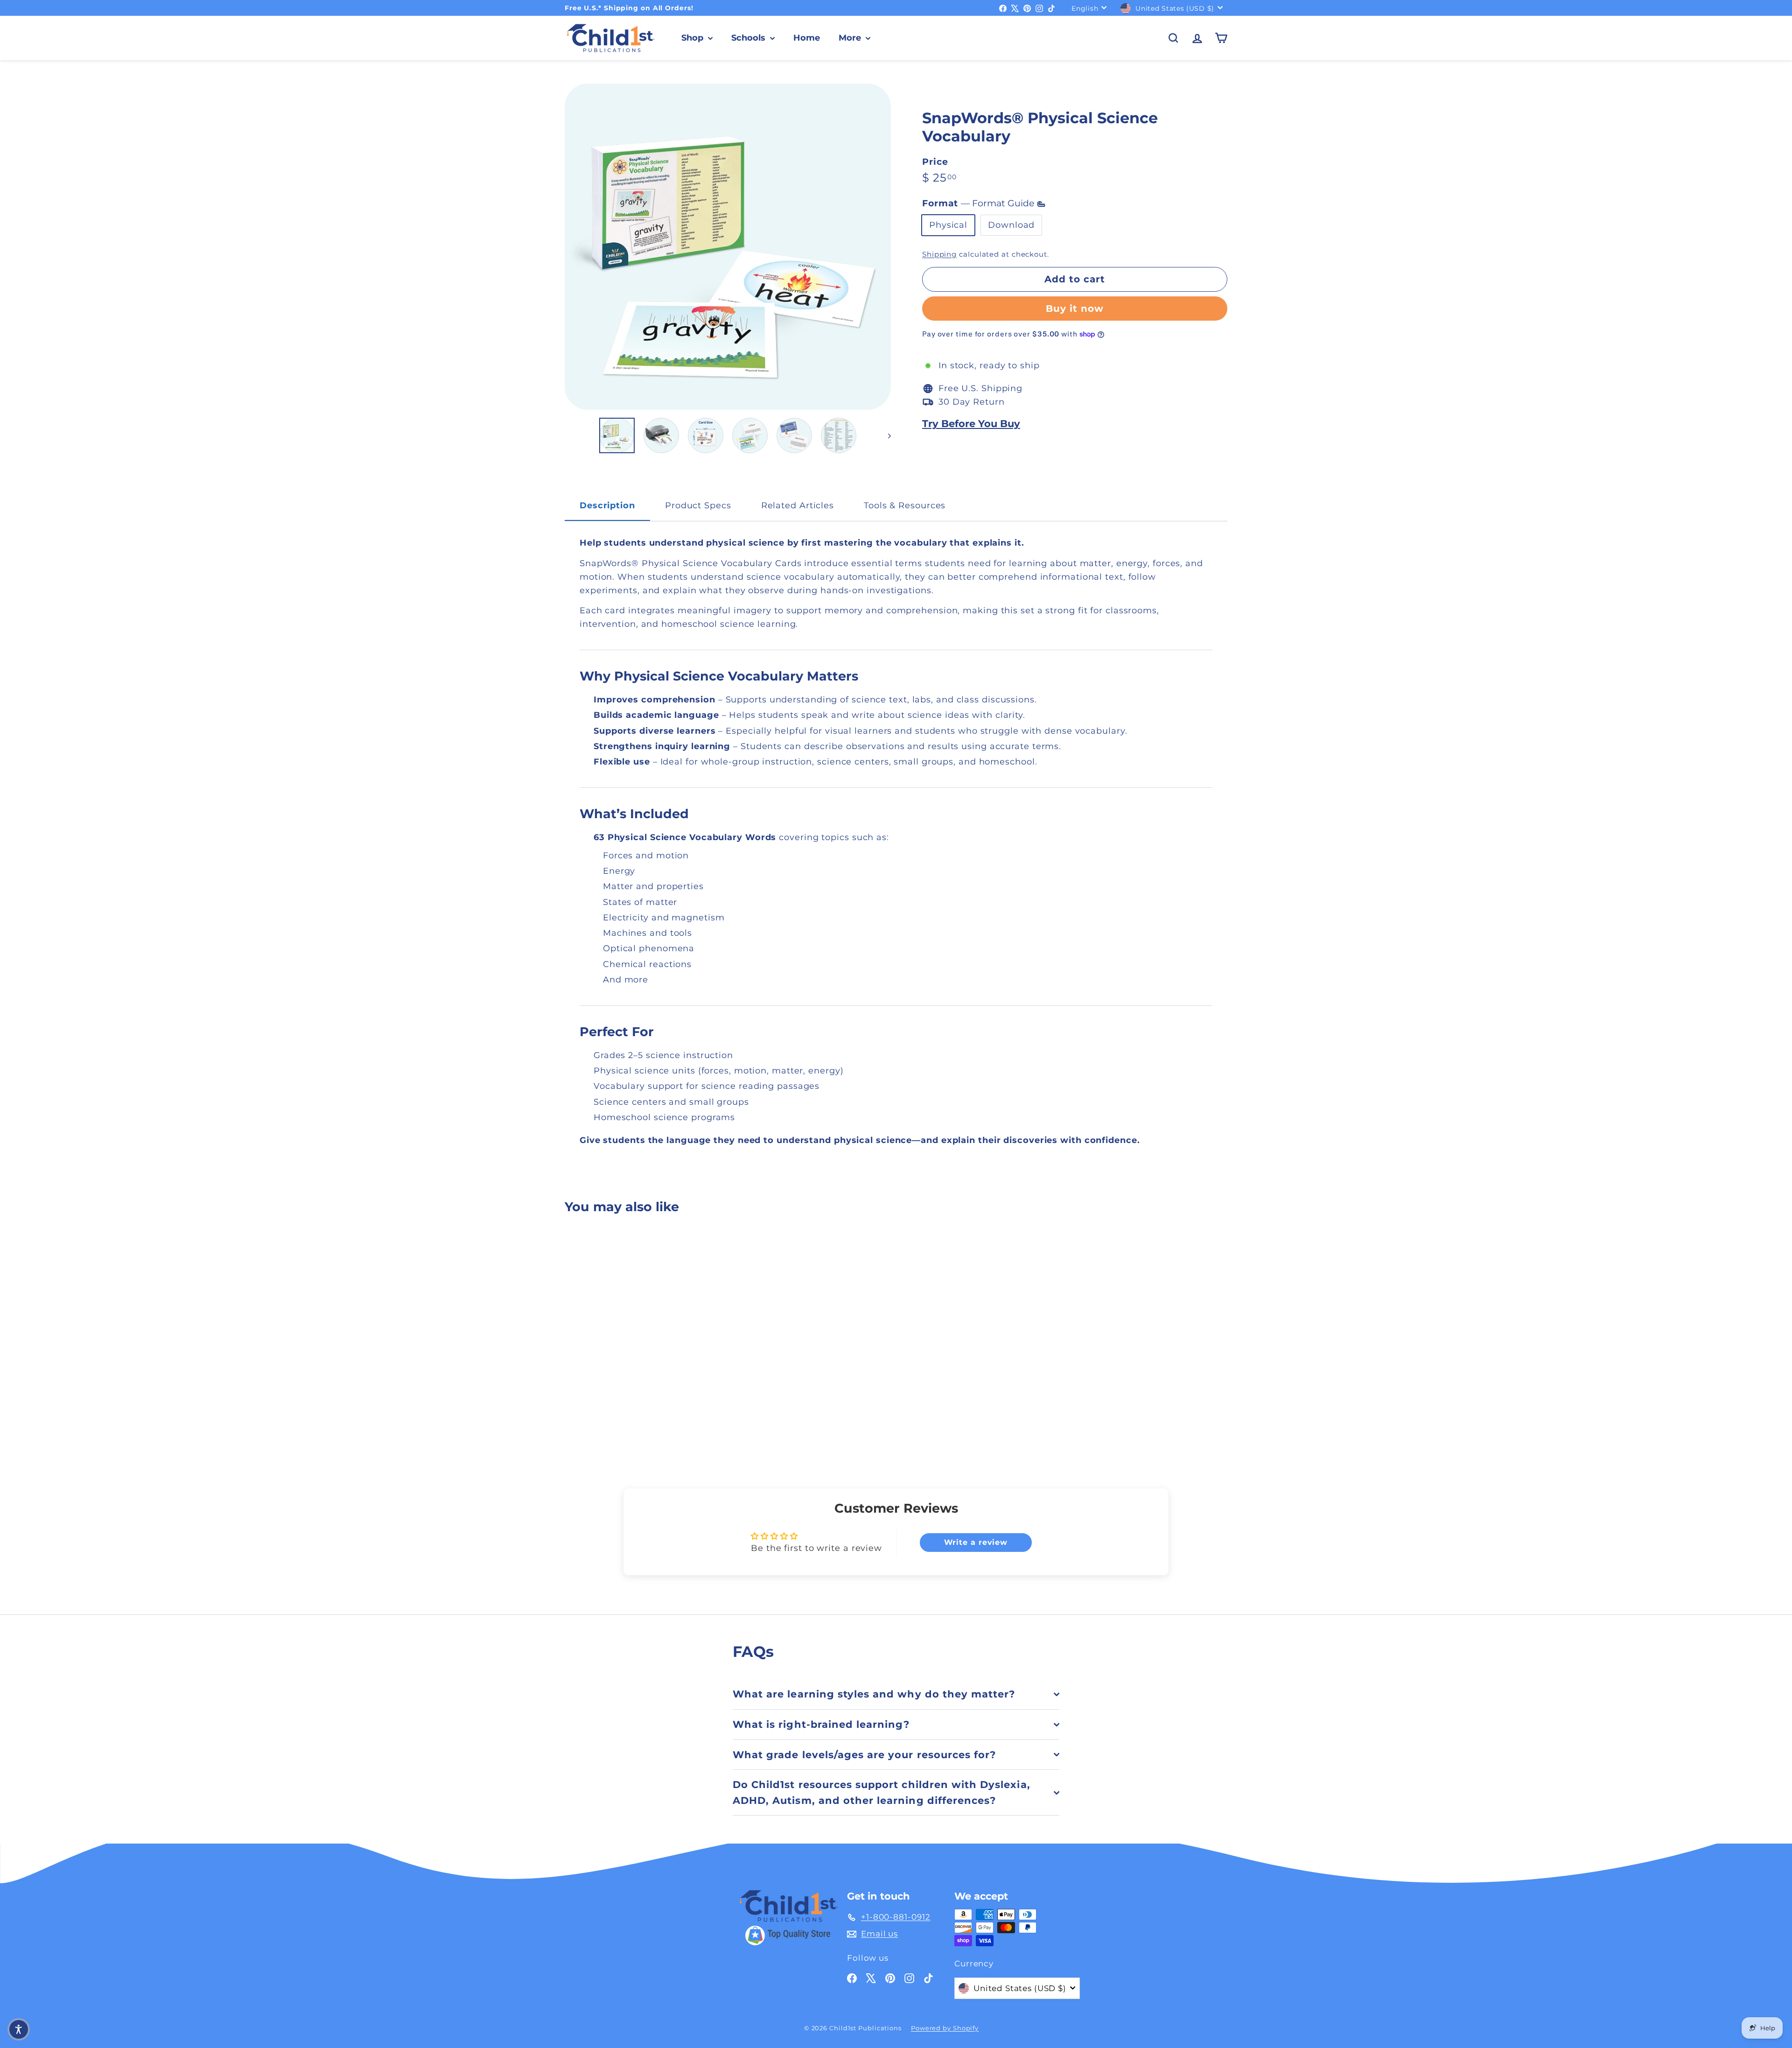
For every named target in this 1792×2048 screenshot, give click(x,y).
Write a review (976, 1542)
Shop (693, 38)
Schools (749, 38)
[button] (19, 2029)
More (851, 38)
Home (807, 38)
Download (1011, 225)
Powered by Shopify (945, 2028)
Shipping (939, 254)
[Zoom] (728, 247)
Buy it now (1075, 309)
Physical (948, 225)
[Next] (885, 435)
